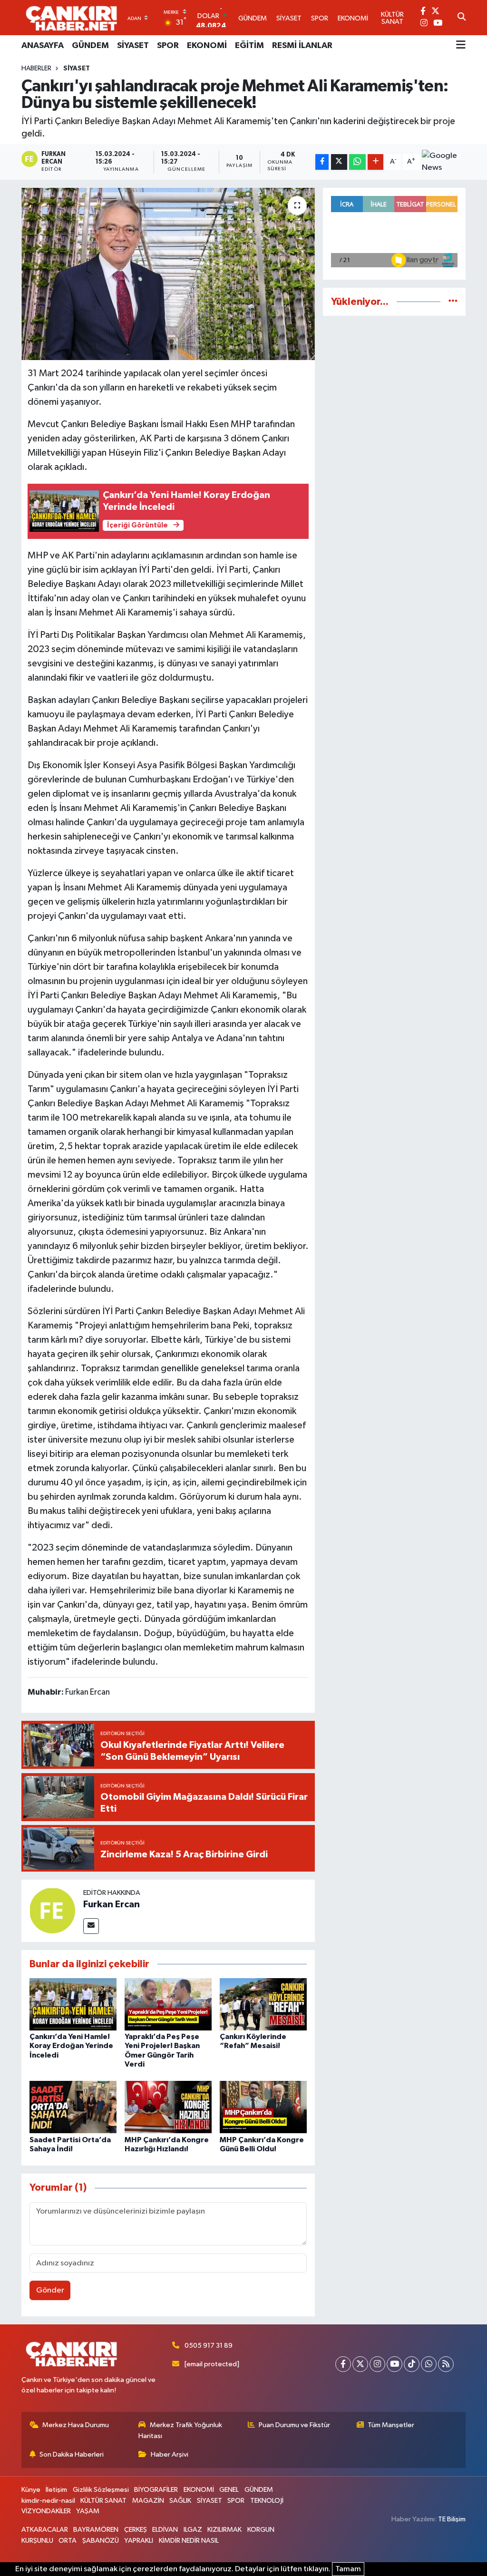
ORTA (68, 2541)
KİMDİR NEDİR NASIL (189, 2541)
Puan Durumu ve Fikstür (294, 2425)
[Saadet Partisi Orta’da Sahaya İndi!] (73, 2107)
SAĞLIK (180, 2501)
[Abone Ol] (444, 162)
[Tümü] (453, 302)
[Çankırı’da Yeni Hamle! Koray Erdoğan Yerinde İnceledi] (73, 2004)
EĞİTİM (249, 46)
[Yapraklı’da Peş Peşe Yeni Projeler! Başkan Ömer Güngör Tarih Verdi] (168, 2004)
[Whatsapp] (429, 2364)
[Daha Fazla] (375, 162)
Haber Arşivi (170, 2454)
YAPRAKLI (139, 2541)
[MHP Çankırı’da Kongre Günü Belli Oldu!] (263, 2107)
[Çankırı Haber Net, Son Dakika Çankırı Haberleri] (71, 18)
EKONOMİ (207, 46)
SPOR (168, 46)
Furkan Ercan (112, 1904)
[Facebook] (343, 2364)
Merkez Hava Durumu (76, 2425)
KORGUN (261, 2530)
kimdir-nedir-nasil (48, 2501)
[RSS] (446, 2364)
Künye (31, 2490)
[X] (360, 2364)
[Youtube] (394, 2364)
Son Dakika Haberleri (72, 2454)
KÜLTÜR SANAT (103, 2501)
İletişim (56, 2490)
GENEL (229, 2490)
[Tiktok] (412, 2364)
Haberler (36, 68)
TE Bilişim (452, 2519)
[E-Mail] (91, 1926)
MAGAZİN (148, 2501)
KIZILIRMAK (224, 2530)
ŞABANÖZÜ (101, 2541)
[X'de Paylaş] (339, 162)
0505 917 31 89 (209, 2346)
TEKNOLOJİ (267, 2501)
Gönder (50, 2290)
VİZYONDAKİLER (46, 2511)
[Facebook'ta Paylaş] (322, 162)
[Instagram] (377, 2364)
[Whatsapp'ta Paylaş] (357, 162)
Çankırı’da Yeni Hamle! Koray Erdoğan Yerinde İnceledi (71, 2046)
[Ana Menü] (461, 46)
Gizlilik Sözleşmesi (101, 2490)
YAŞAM (88, 2511)
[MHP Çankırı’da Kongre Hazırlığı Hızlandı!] (168, 2107)
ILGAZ (193, 2530)
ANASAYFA (43, 46)
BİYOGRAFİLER (156, 2490)
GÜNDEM (90, 46)
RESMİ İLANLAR (302, 46)
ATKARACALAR (45, 2530)
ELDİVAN (165, 2530)
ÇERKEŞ (136, 2530)
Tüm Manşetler (391, 2425)
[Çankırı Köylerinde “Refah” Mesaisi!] (263, 2004)
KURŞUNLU (37, 2541)
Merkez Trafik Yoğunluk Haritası (180, 2430)
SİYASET (133, 46)
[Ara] (462, 18)
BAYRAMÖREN (96, 2530)
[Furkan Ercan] (52, 1910)
